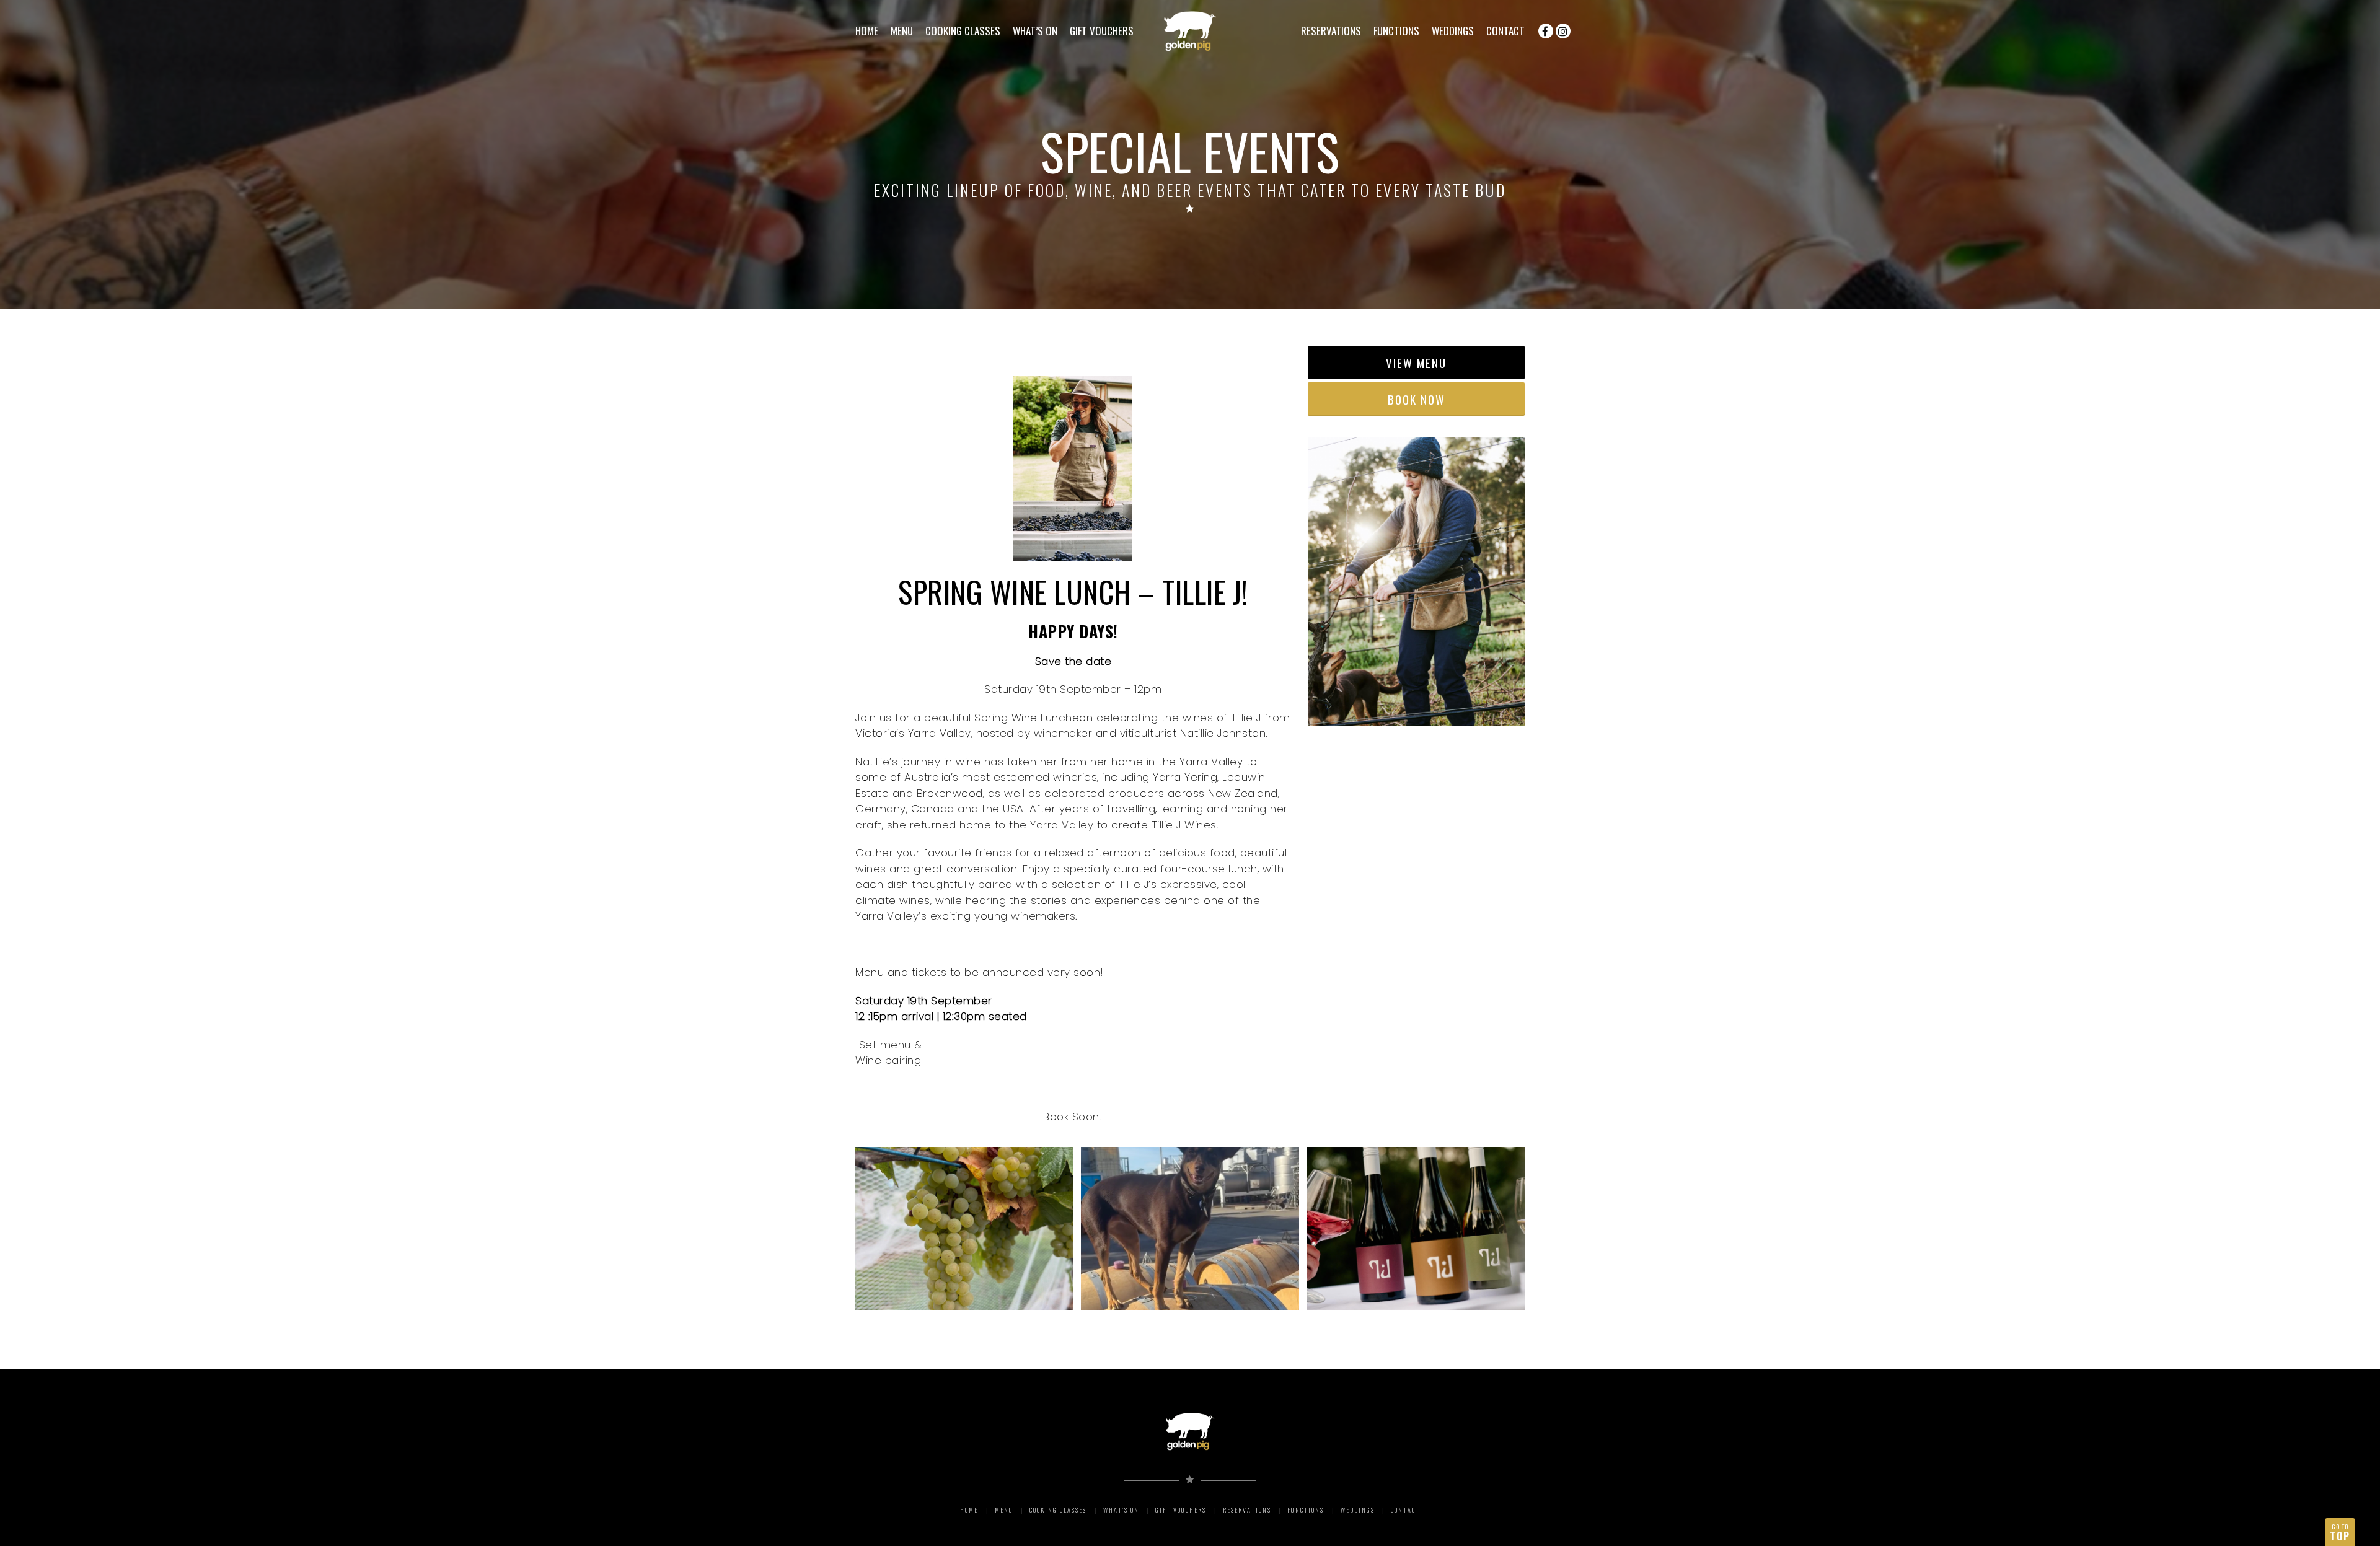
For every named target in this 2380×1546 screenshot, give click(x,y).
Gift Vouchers (1102, 31)
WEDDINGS (1453, 31)
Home (867, 31)
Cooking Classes (963, 31)
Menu (902, 31)
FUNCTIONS (1396, 31)
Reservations (1331, 31)
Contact (1505, 31)
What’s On (1035, 31)
